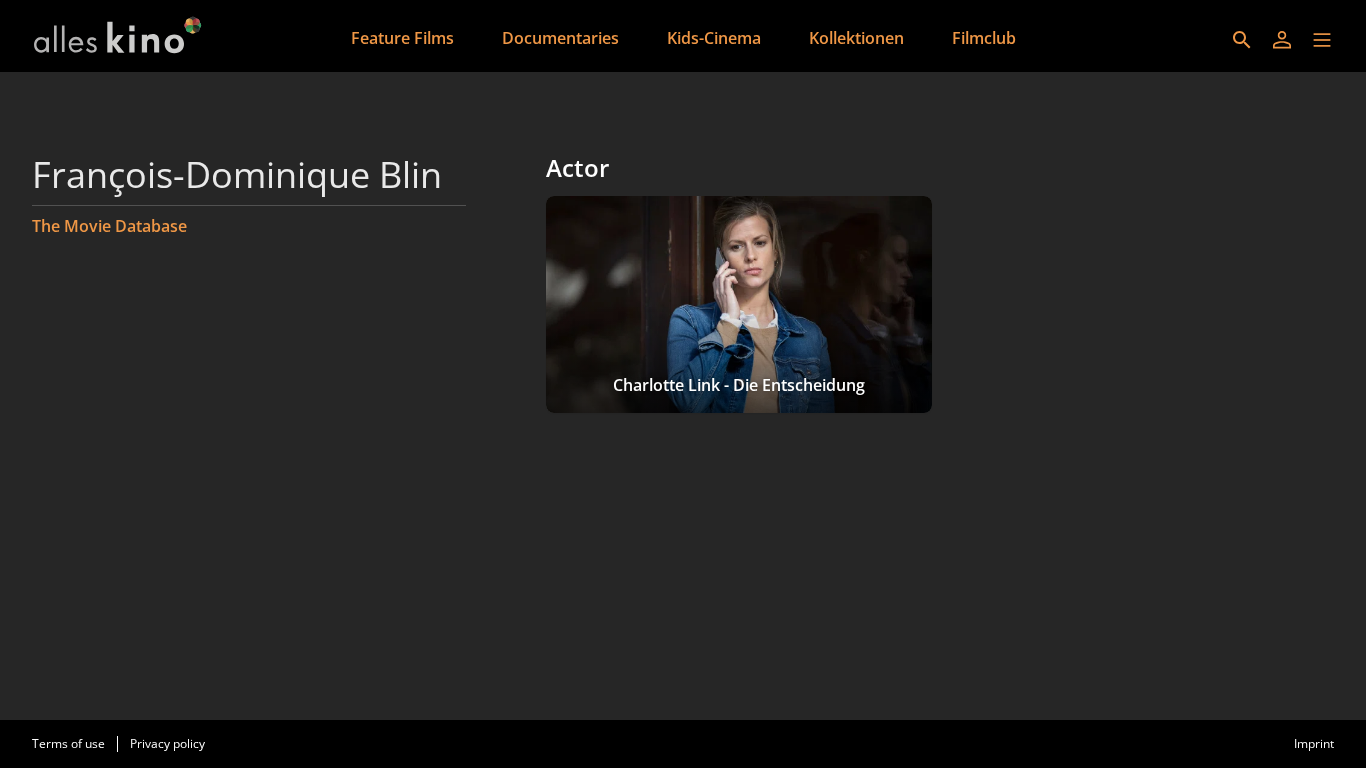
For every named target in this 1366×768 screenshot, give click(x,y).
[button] (1322, 40)
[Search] (1242, 40)
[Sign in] (1282, 40)
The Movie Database (109, 226)
